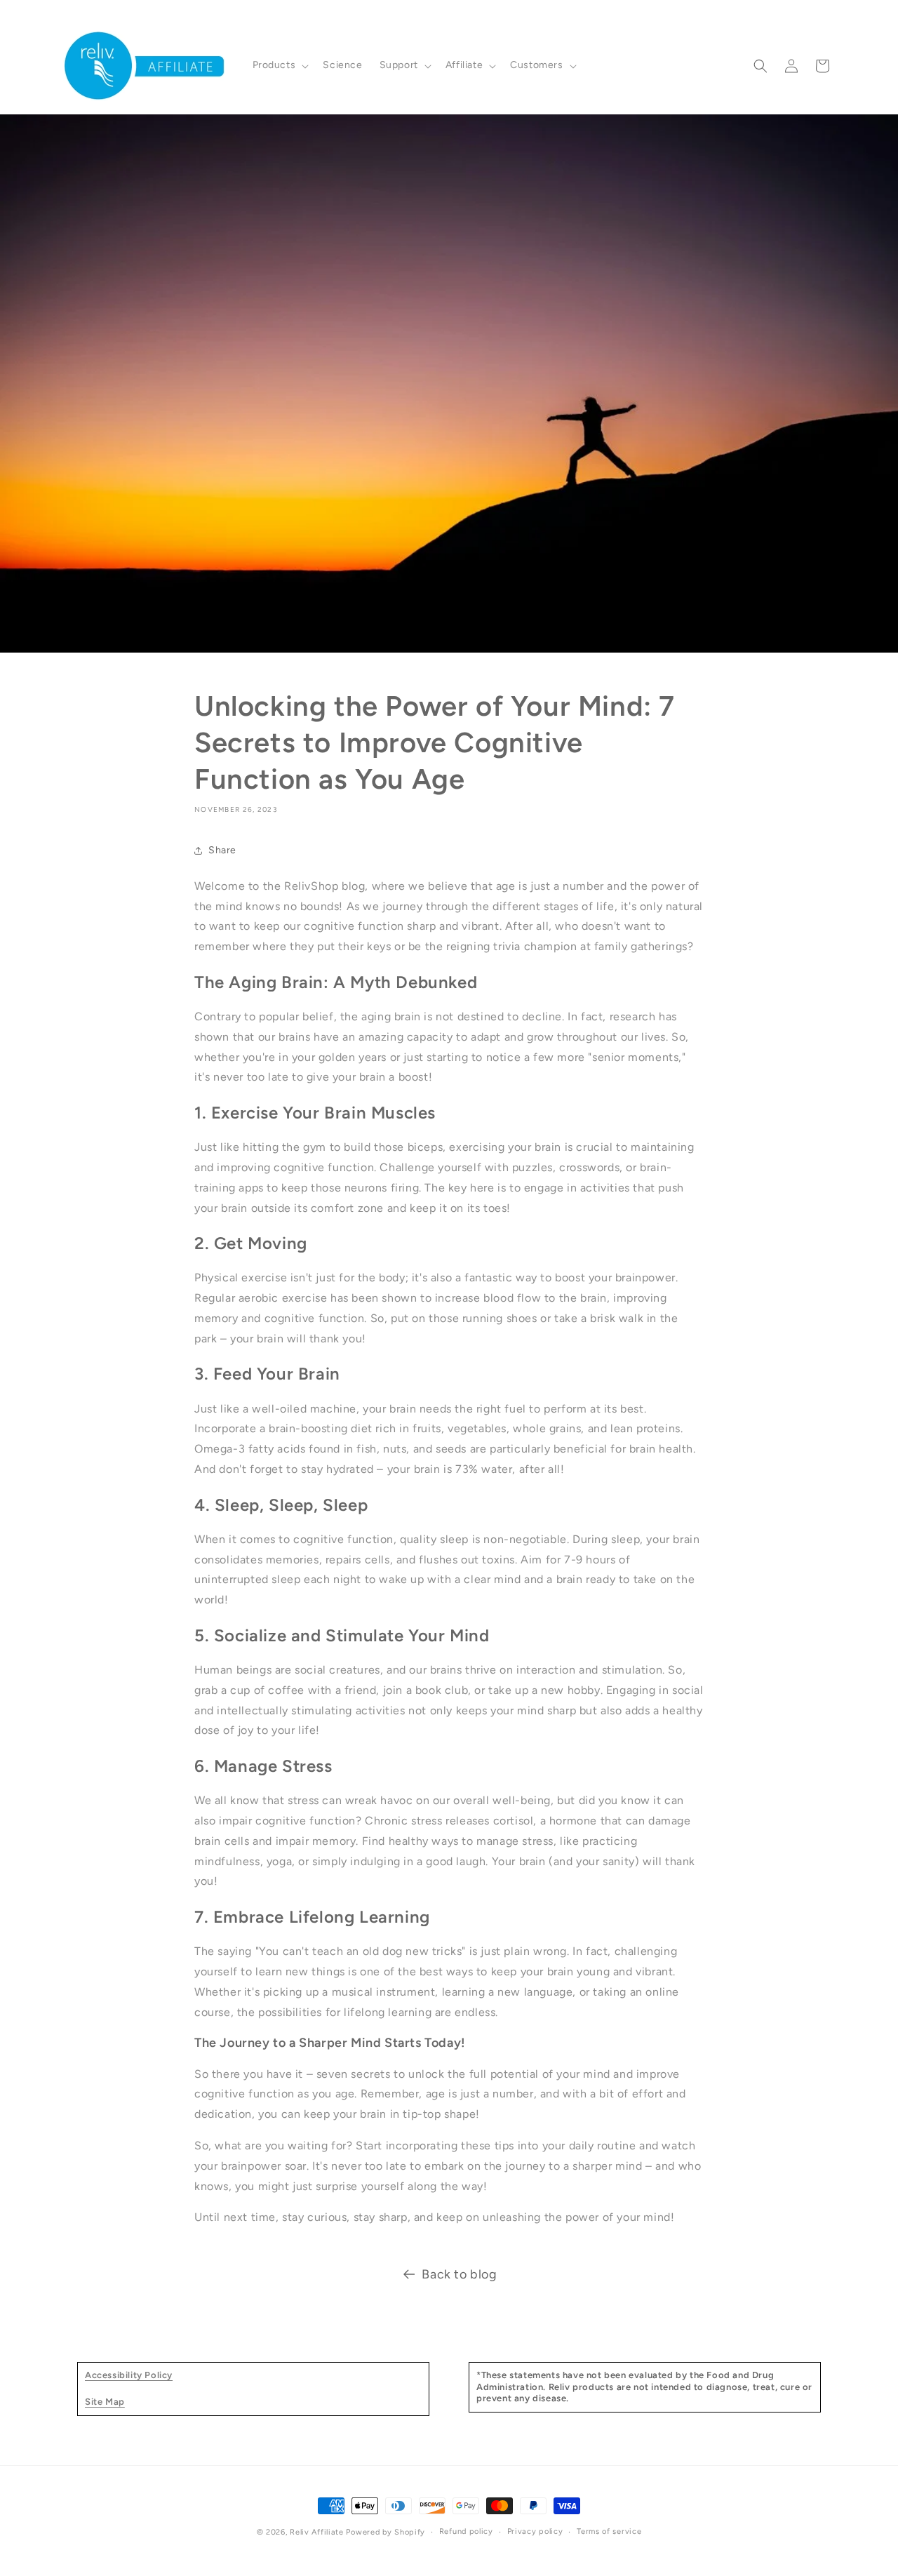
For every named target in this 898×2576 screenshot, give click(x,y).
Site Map (105, 2402)
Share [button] (222, 850)
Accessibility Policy (129, 2375)
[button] (280, 65)
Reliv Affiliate (317, 2532)
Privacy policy (535, 2531)
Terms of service (609, 2531)
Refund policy (466, 2531)
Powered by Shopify (386, 2532)
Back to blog (459, 2274)
